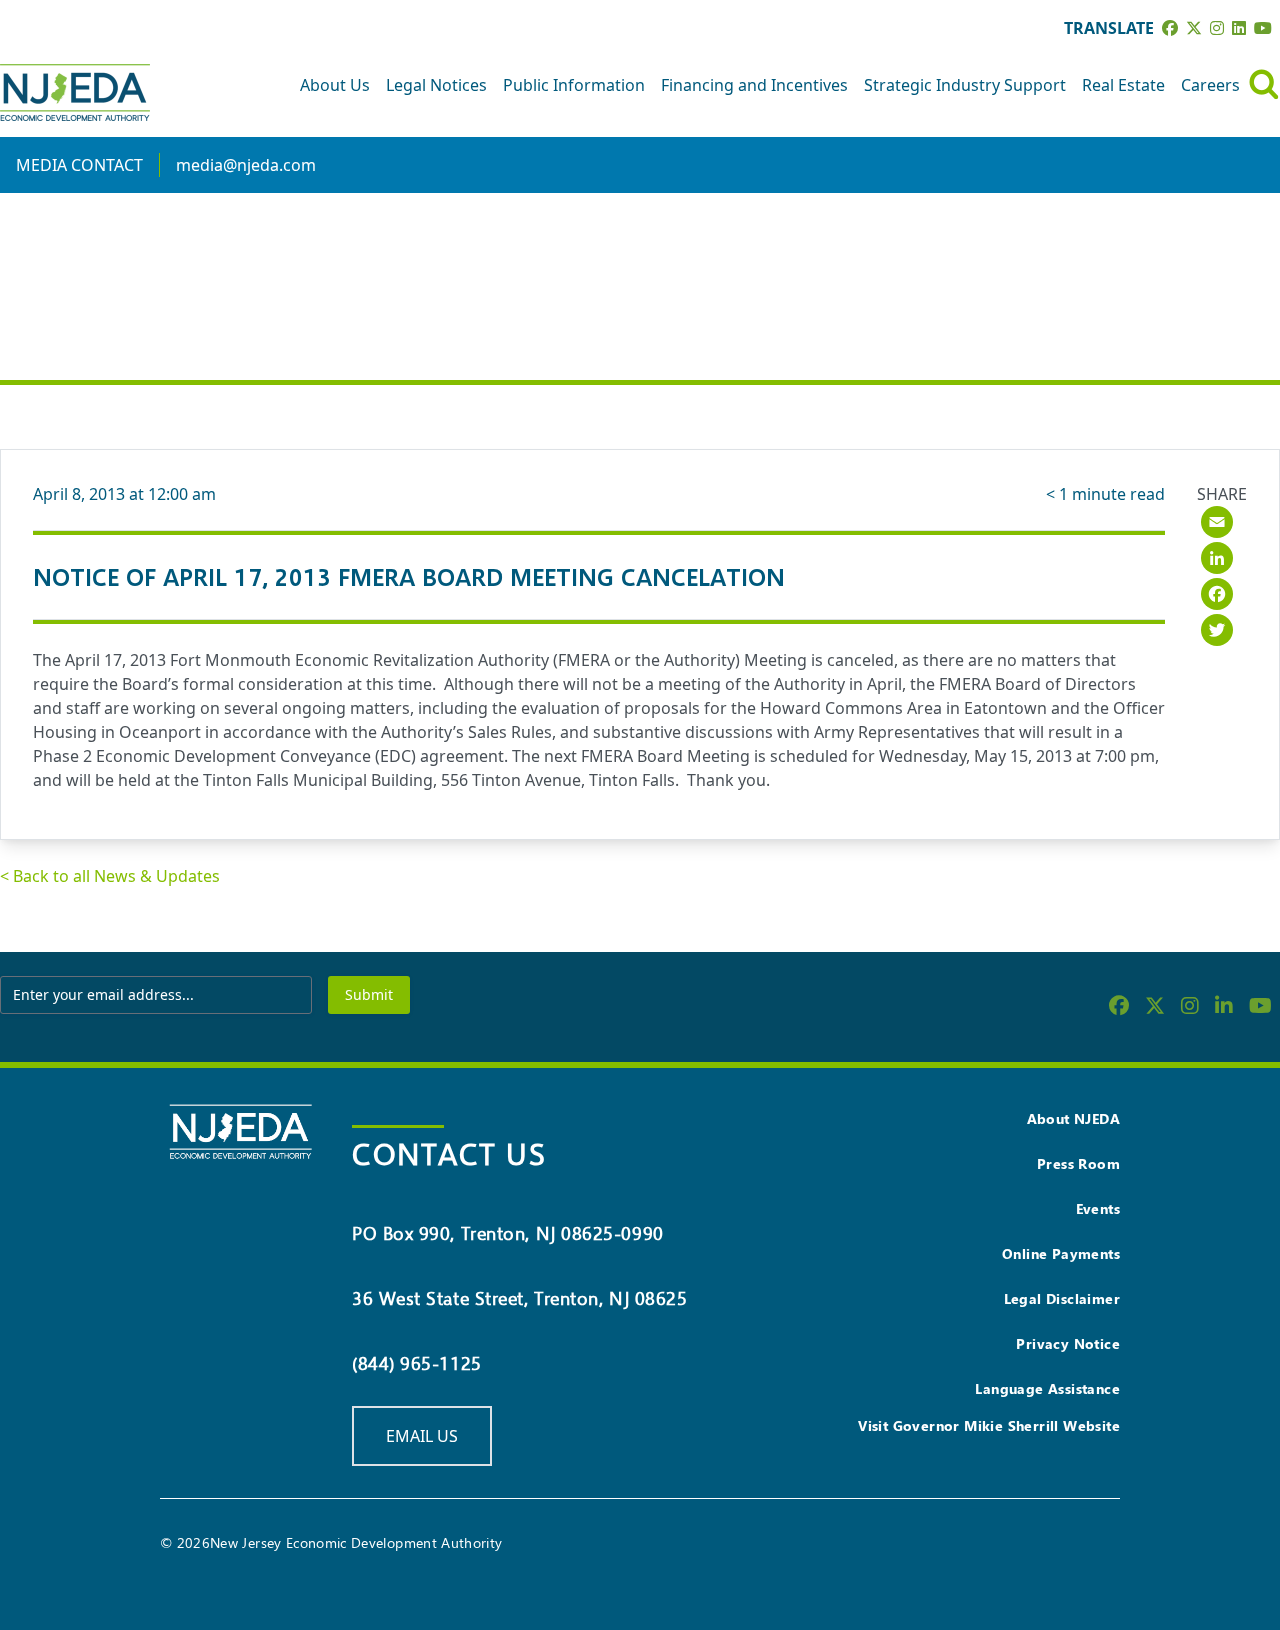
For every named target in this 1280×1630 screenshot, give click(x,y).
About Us (335, 85)
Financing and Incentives (754, 85)
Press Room (1078, 1163)
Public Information (574, 85)
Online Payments (1061, 1253)
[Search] (1264, 84)
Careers (1210, 85)
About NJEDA (1073, 1118)
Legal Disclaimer (1062, 1298)
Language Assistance (1047, 1388)
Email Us (422, 1436)
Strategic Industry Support (965, 85)
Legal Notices (436, 85)
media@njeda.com (246, 165)
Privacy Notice (1068, 1343)
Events (1098, 1208)
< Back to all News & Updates (110, 876)
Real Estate (1123, 85)
